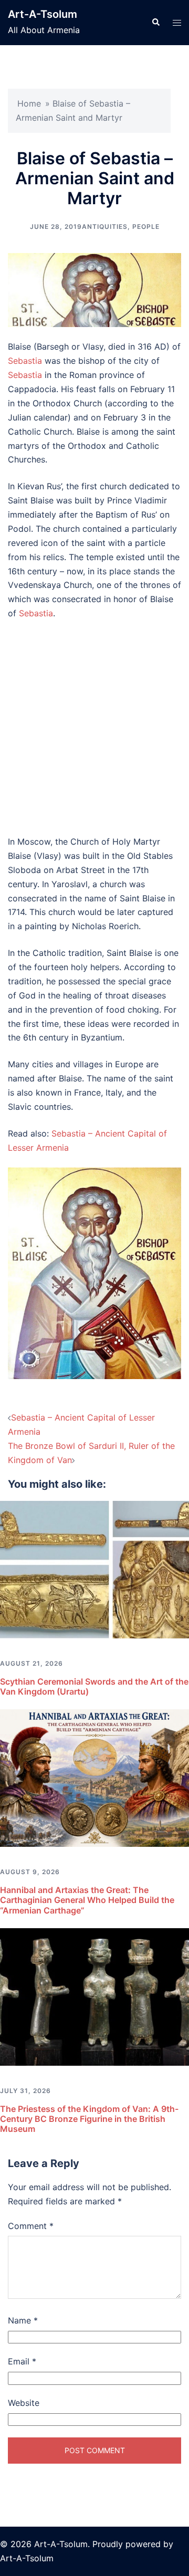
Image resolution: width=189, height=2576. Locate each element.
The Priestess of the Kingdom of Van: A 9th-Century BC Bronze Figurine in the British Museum (89, 2119)
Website (24, 2403)
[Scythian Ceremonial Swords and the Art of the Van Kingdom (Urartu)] (94, 1569)
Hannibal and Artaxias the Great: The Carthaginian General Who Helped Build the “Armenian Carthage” (87, 1900)
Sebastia (25, 361)
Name (23, 2320)
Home (29, 103)
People (146, 227)
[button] (155, 23)
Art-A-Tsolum (43, 14)
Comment (31, 2226)
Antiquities (105, 227)
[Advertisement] (94, 728)
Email (22, 2361)
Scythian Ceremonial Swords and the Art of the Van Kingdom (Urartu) (94, 1686)
